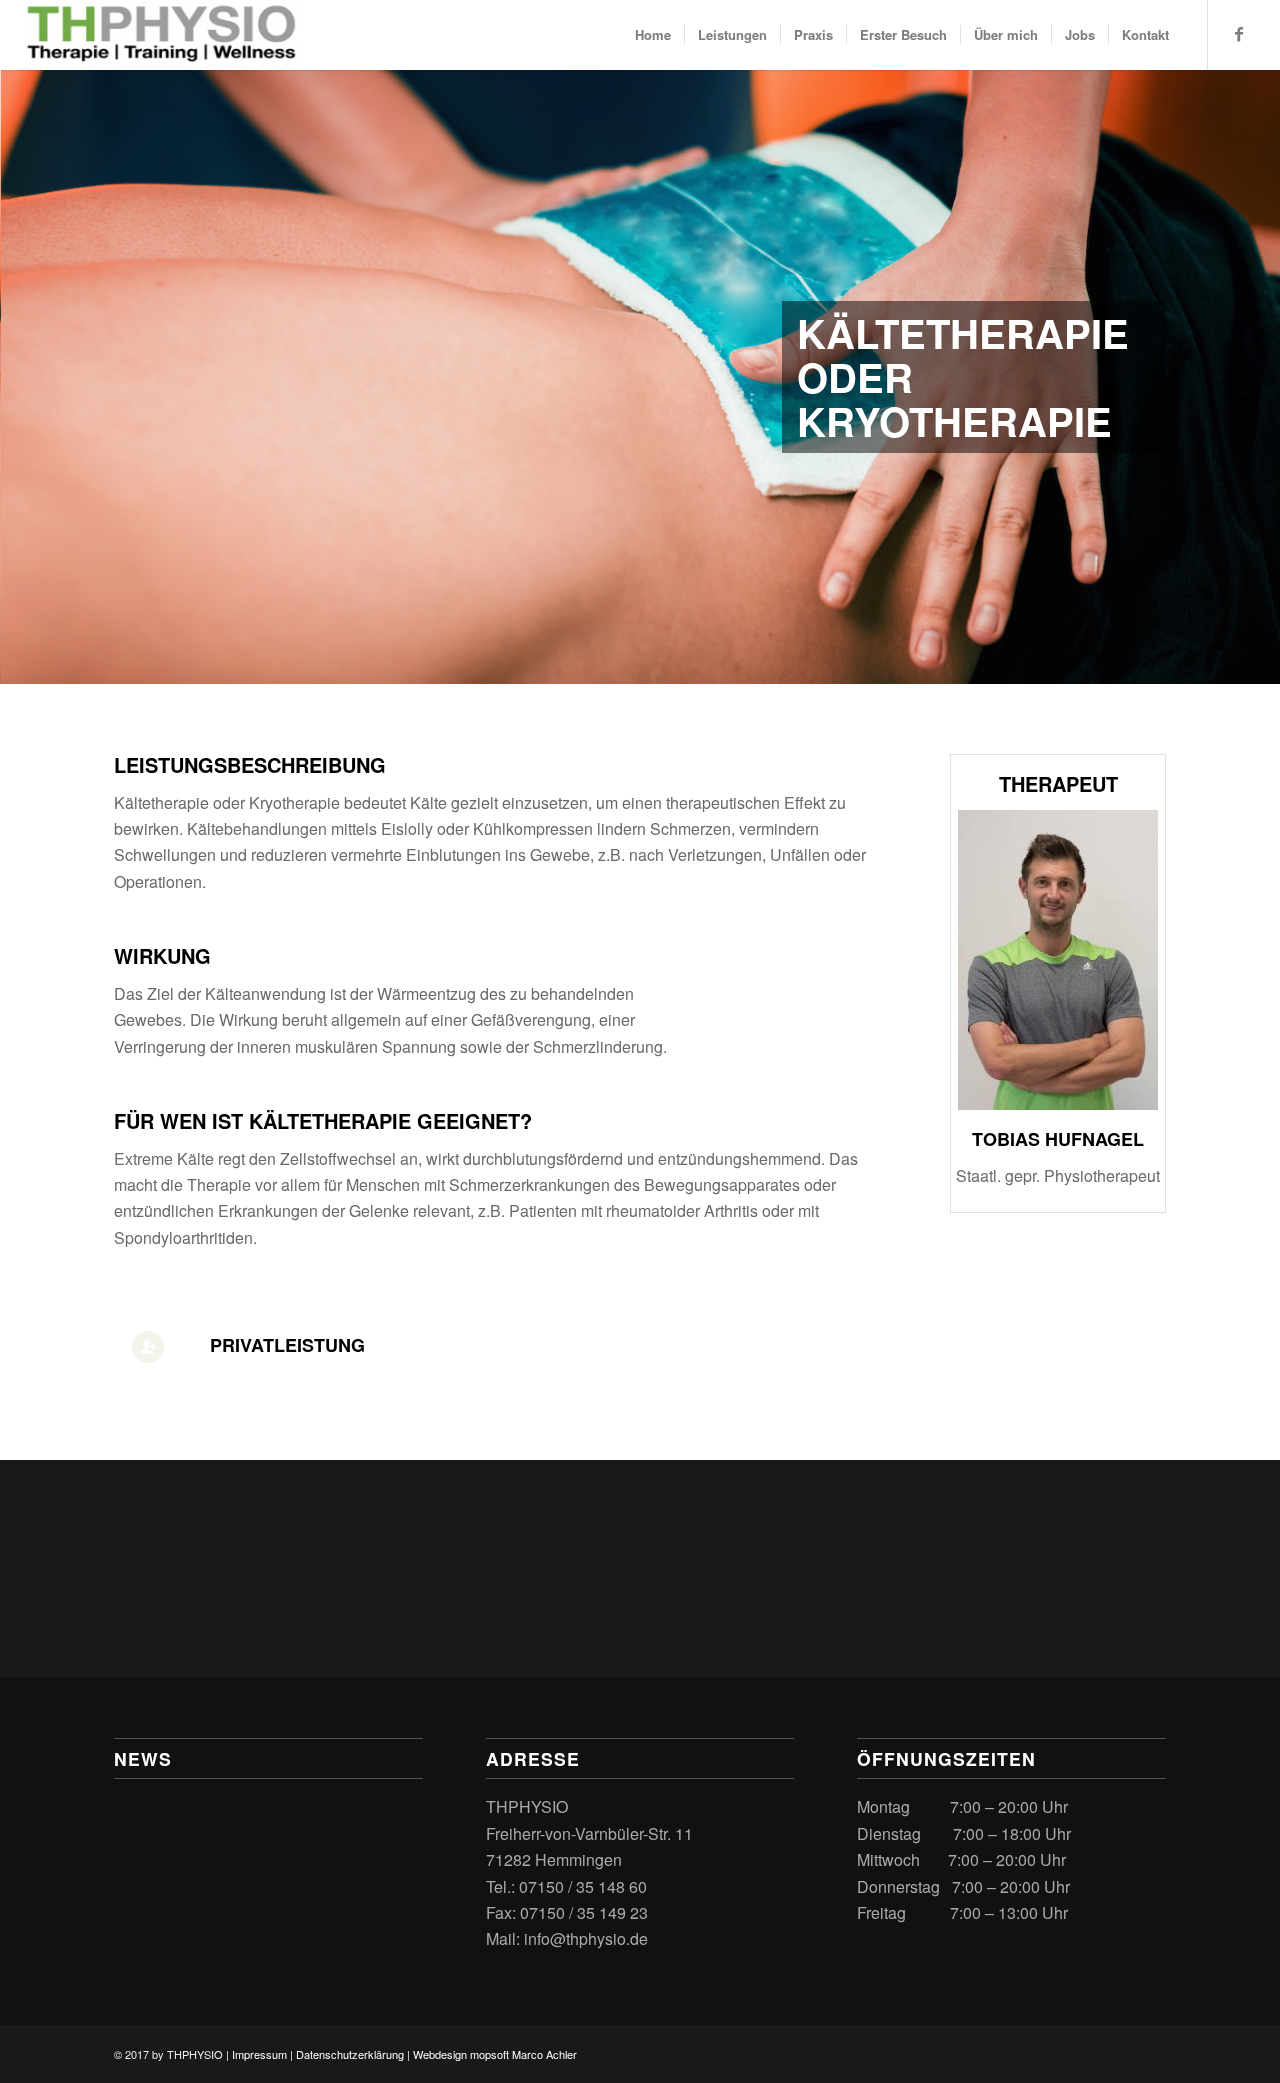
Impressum (259, 2054)
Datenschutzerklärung (350, 2054)
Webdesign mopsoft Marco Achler (495, 2054)
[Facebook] (1239, 34)
